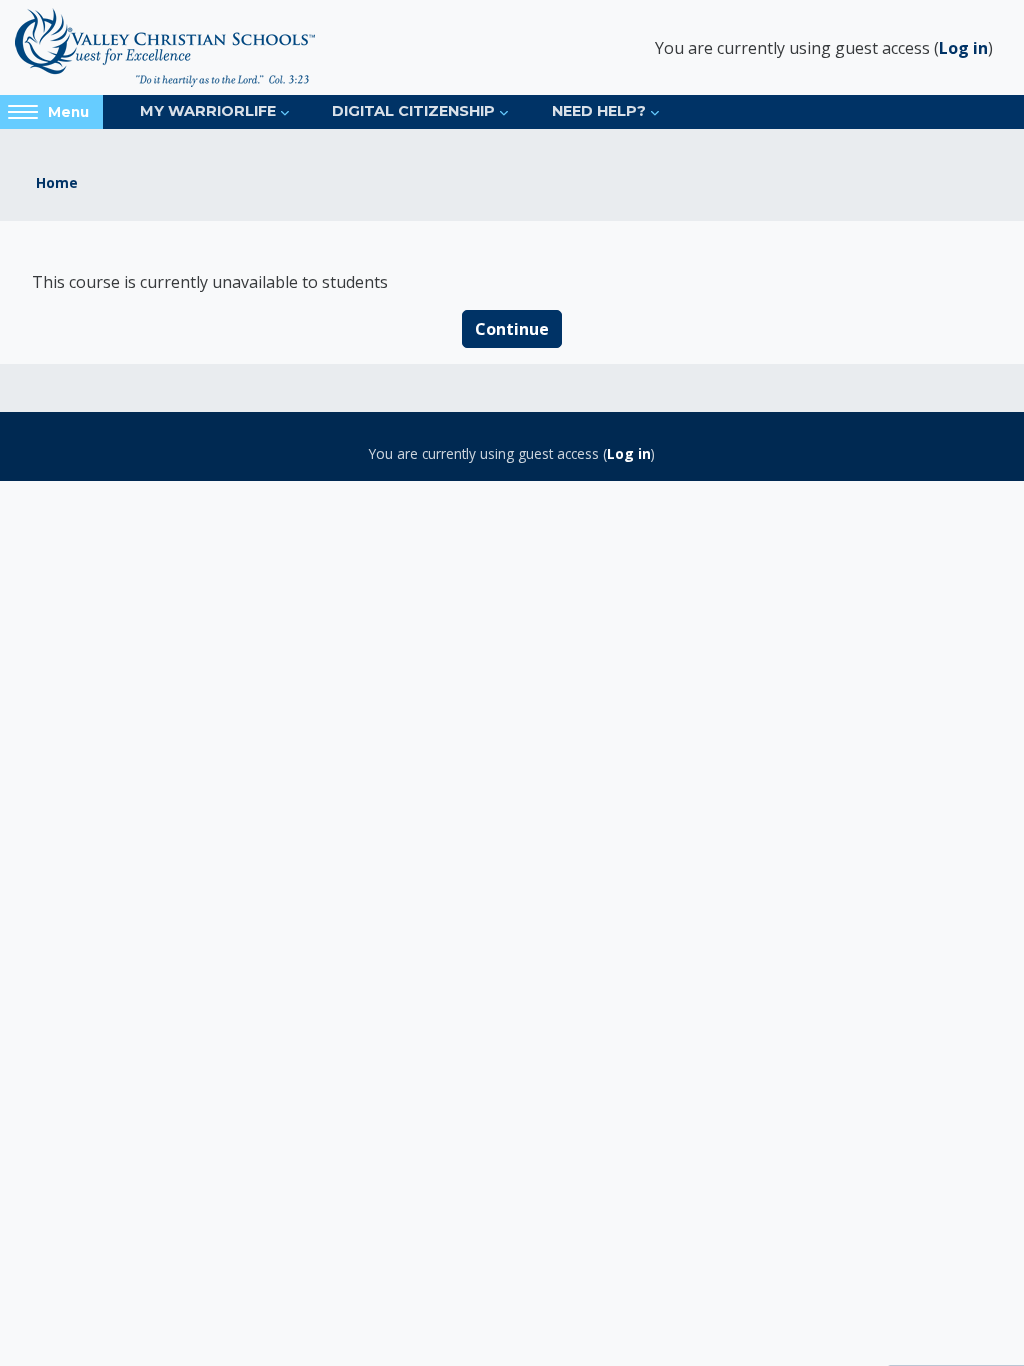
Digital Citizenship (413, 111)
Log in (963, 48)
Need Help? (599, 111)
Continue (512, 329)
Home (57, 182)
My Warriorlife (208, 111)
